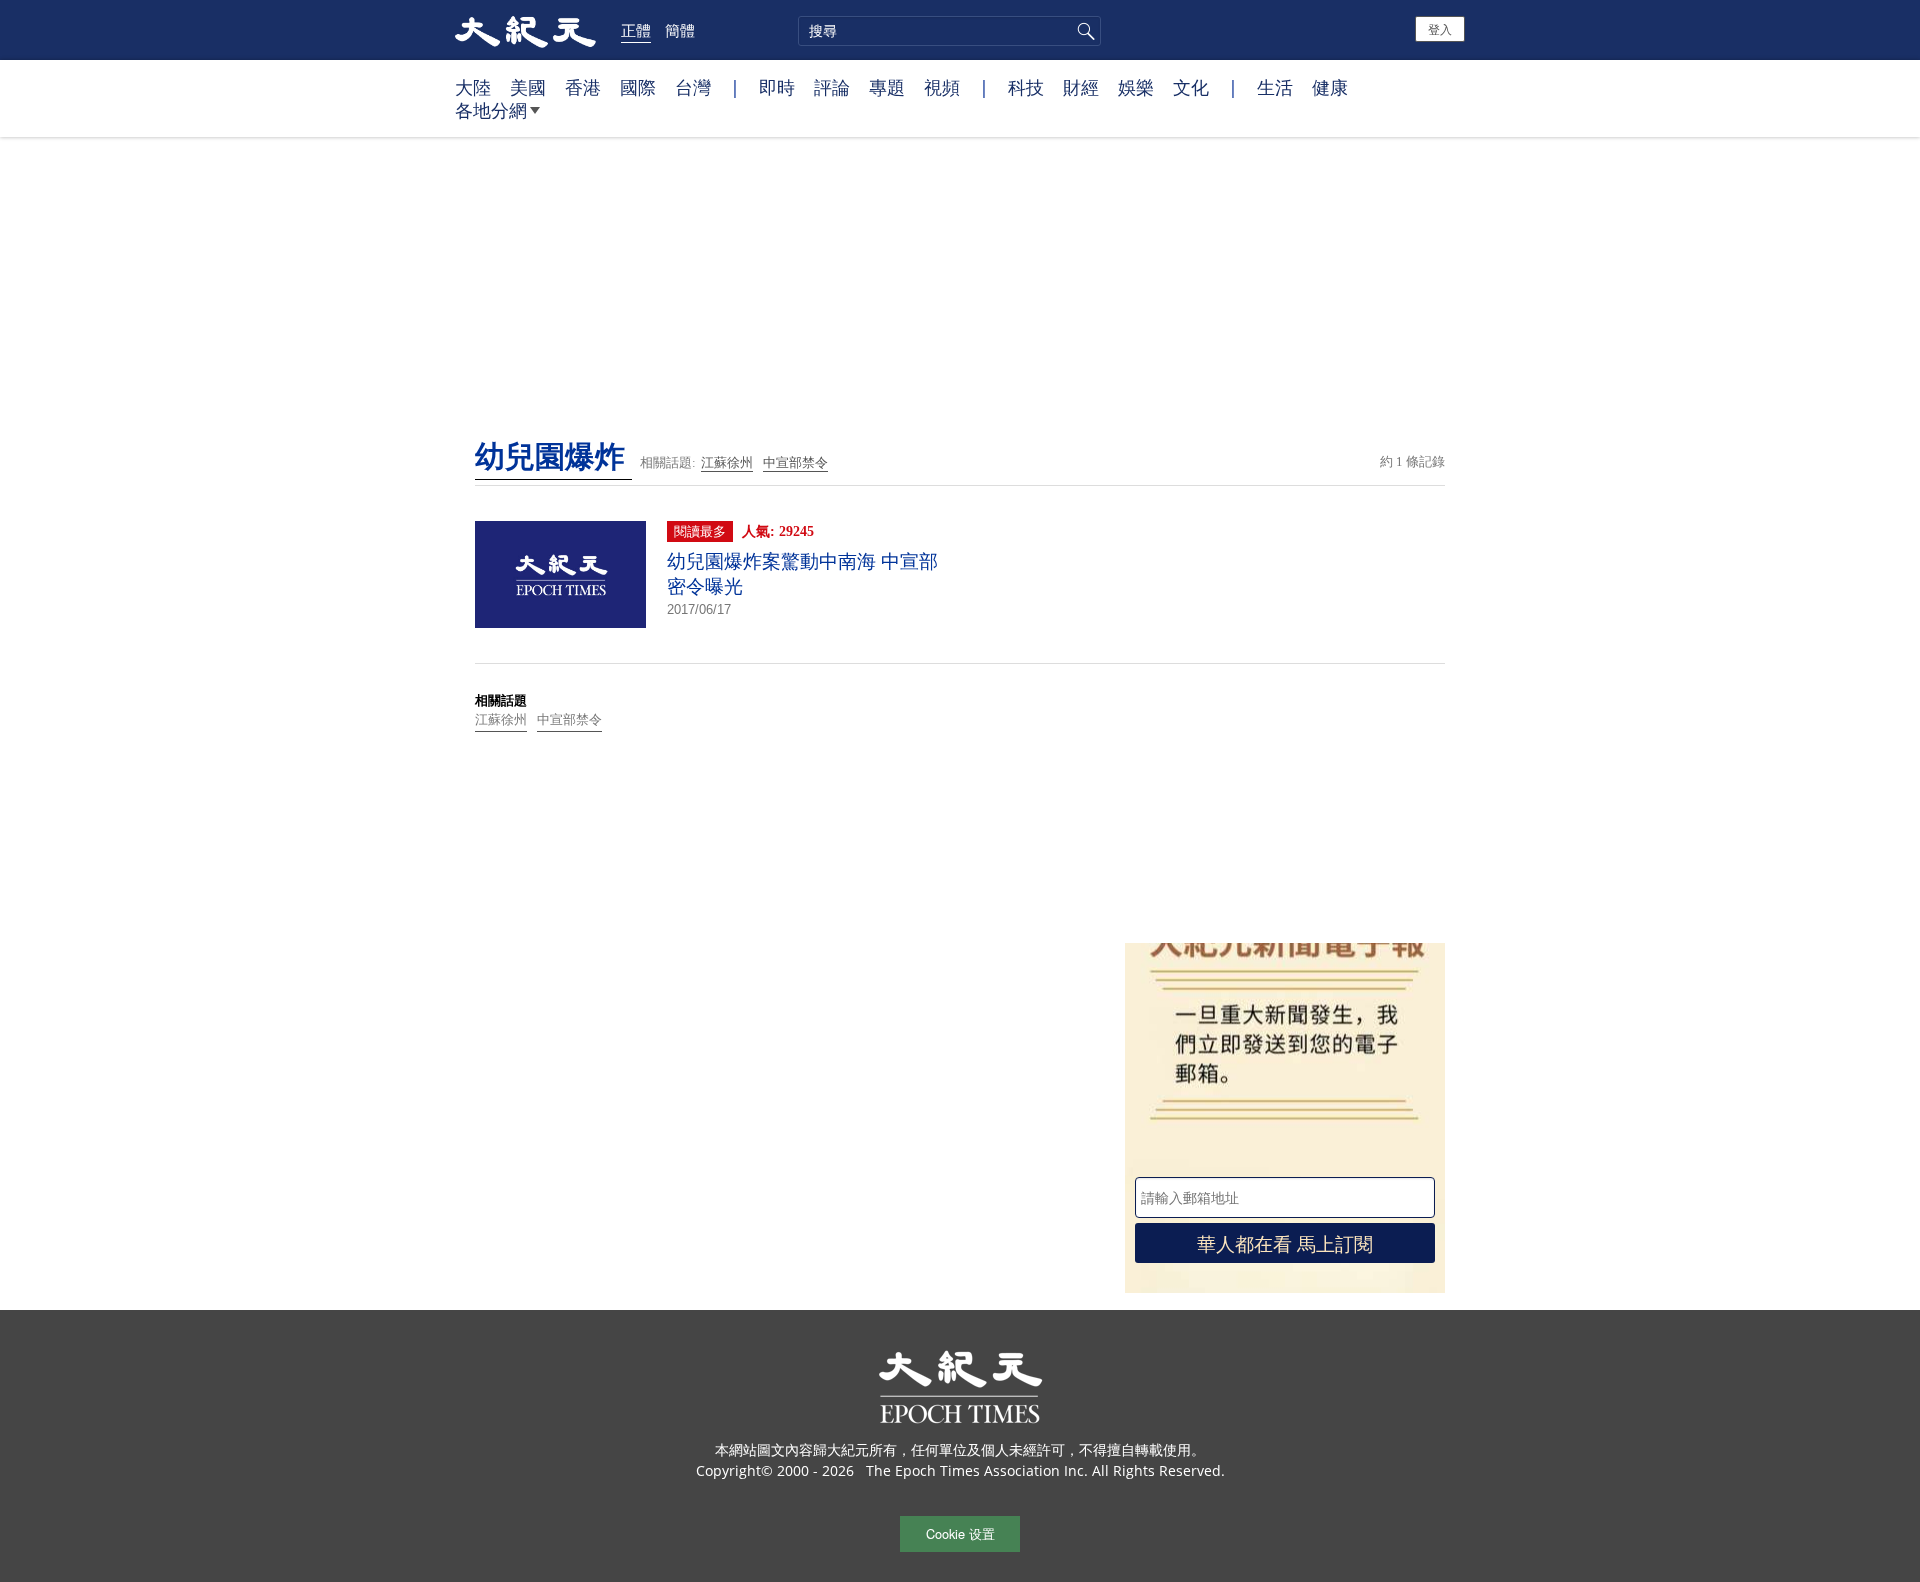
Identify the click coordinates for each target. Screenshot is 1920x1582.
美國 (528, 87)
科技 (1026, 87)
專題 (887, 87)
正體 (636, 30)
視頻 (942, 87)
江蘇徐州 (727, 462)
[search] (949, 31)
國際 (638, 87)
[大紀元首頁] (525, 30)
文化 (1191, 87)
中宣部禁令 (795, 462)
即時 (777, 87)
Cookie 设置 (960, 1533)
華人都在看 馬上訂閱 (1285, 1242)
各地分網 (491, 110)
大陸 (473, 87)
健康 (1330, 87)
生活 (1275, 87)
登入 (1440, 28)
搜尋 (1083, 31)
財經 (1081, 87)
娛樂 (1136, 87)
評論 (832, 87)
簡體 (680, 30)
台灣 (693, 87)
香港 (583, 87)
